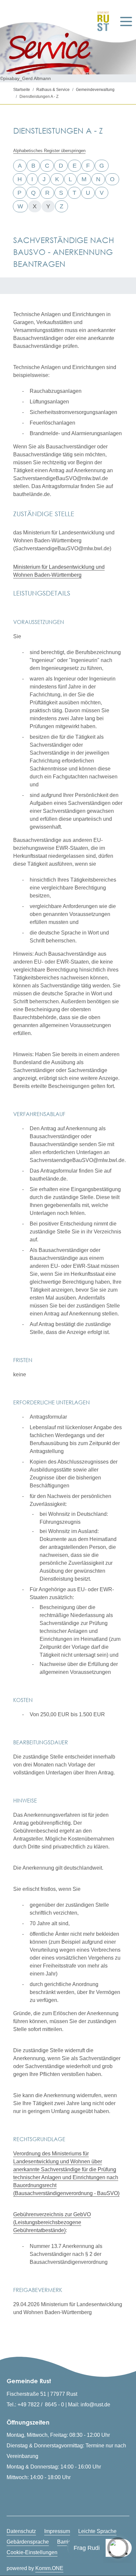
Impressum (57, 2531)
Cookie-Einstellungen (32, 2552)
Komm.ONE (49, 2568)
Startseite (22, 90)
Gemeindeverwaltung (95, 90)
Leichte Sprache (97, 2531)
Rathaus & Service (53, 90)
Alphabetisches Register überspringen (49, 151)
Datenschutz (21, 2531)
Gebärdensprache (28, 2542)
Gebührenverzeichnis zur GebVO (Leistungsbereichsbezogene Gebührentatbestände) (52, 2222)
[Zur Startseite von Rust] (101, 21)
